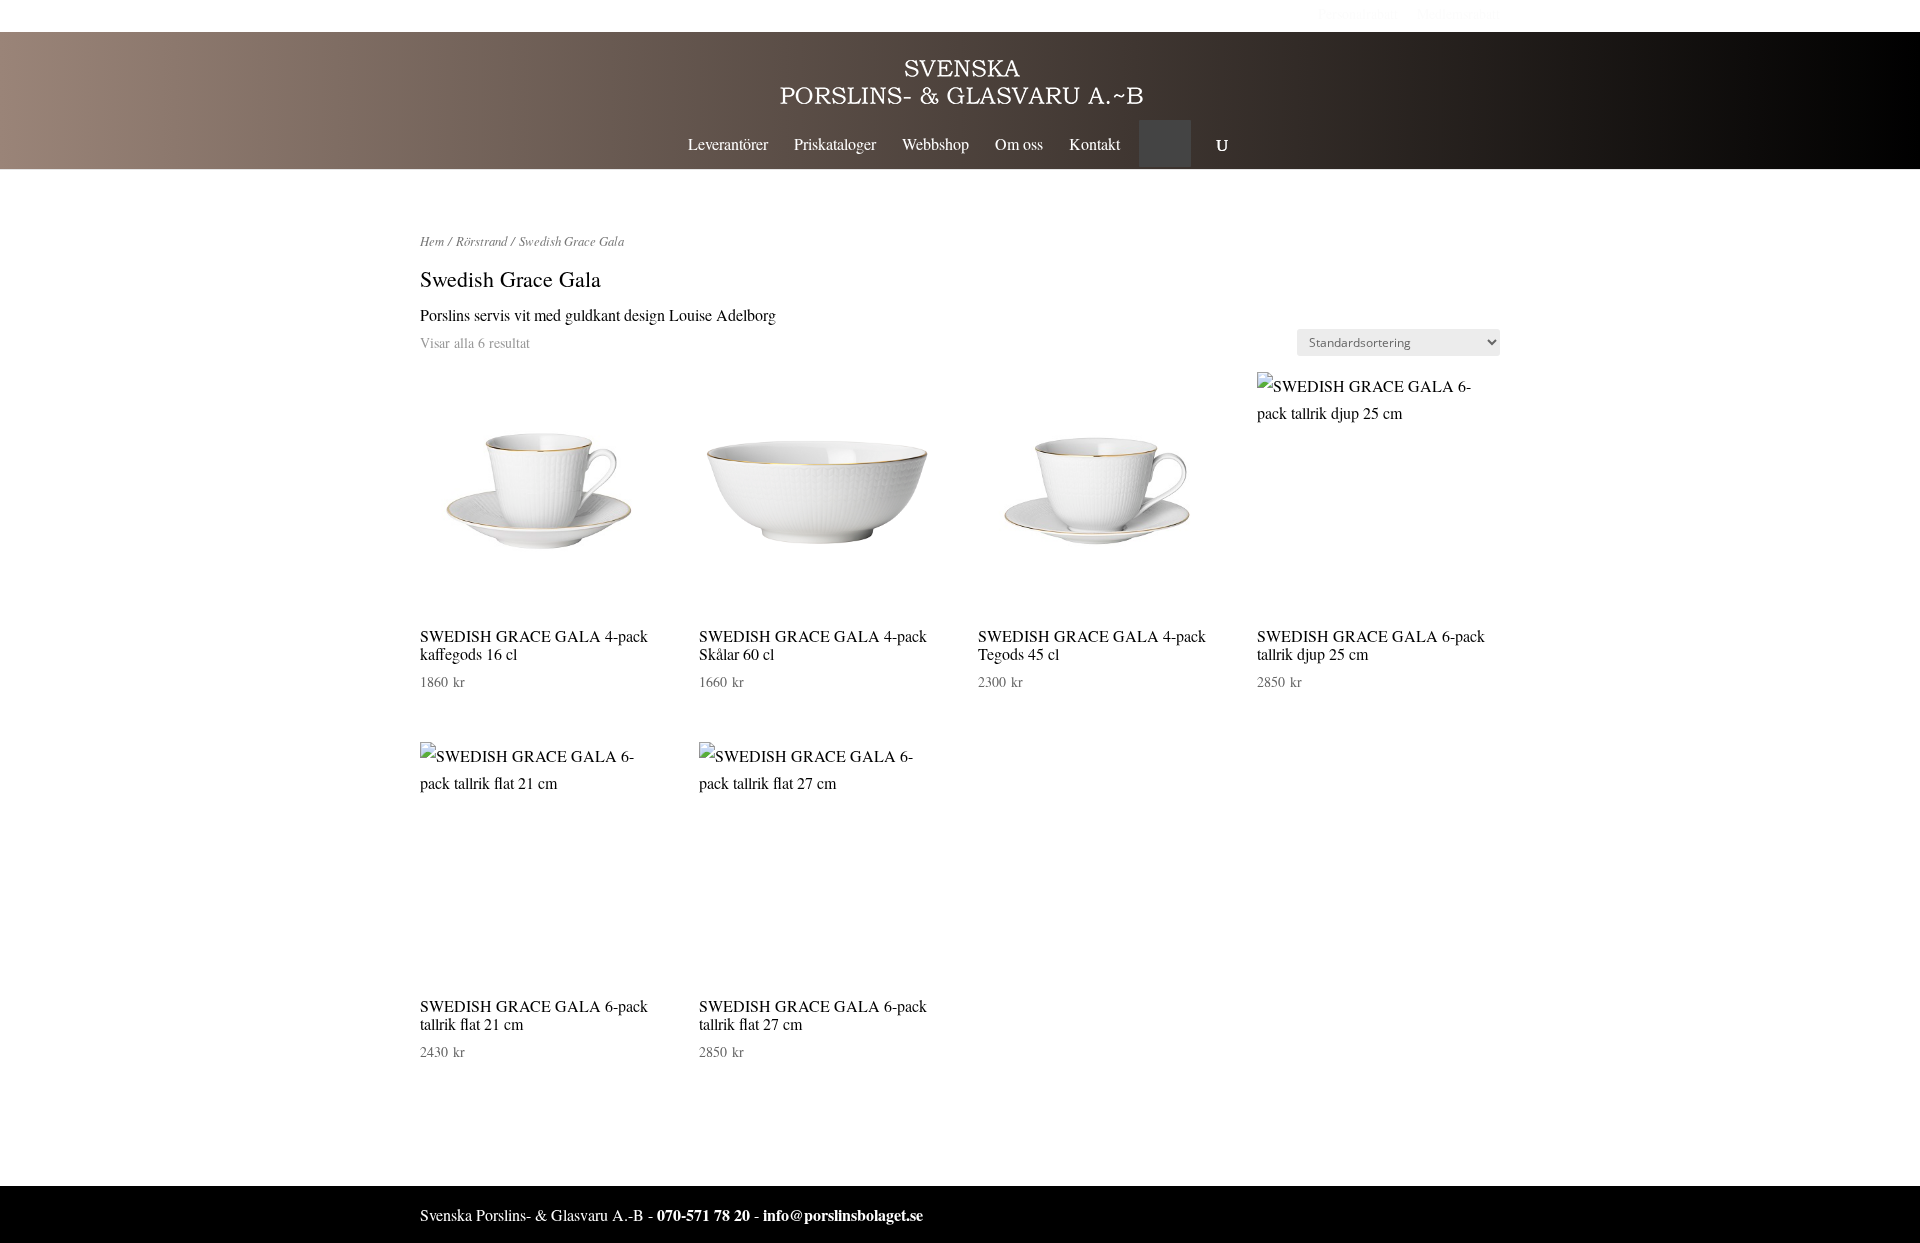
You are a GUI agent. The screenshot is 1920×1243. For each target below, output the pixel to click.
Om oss (1019, 145)
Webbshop (935, 145)
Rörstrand (481, 240)
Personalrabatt (1358, 13)
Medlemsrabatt (1458, 13)
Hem (432, 240)
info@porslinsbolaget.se (843, 1214)
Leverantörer (728, 145)
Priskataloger (835, 145)
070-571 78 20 (703, 1214)
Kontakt (1094, 145)
